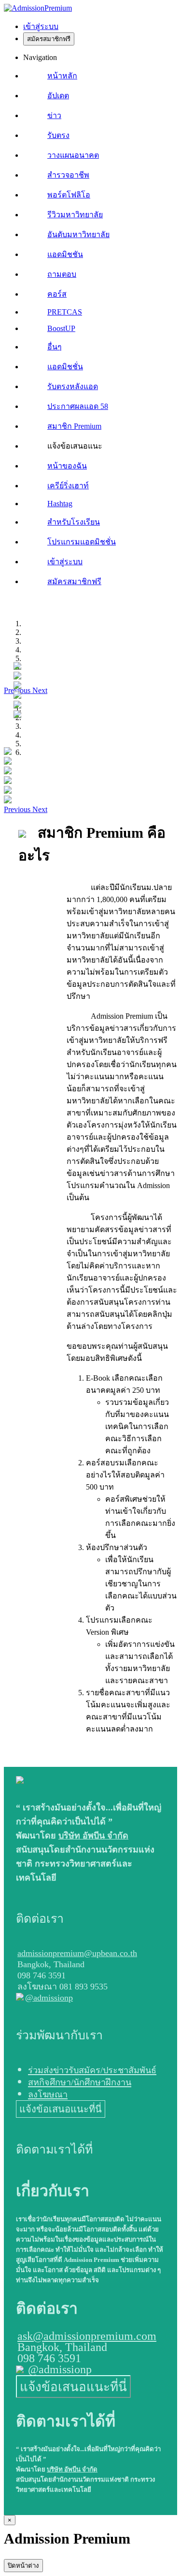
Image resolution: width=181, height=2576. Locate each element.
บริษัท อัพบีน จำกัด (93, 1836)
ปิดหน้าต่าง (23, 2566)
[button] (18, 809)
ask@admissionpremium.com (87, 2336)
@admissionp (49, 1998)
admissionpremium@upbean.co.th (77, 1953)
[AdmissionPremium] (38, 8)
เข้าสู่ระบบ (41, 26)
